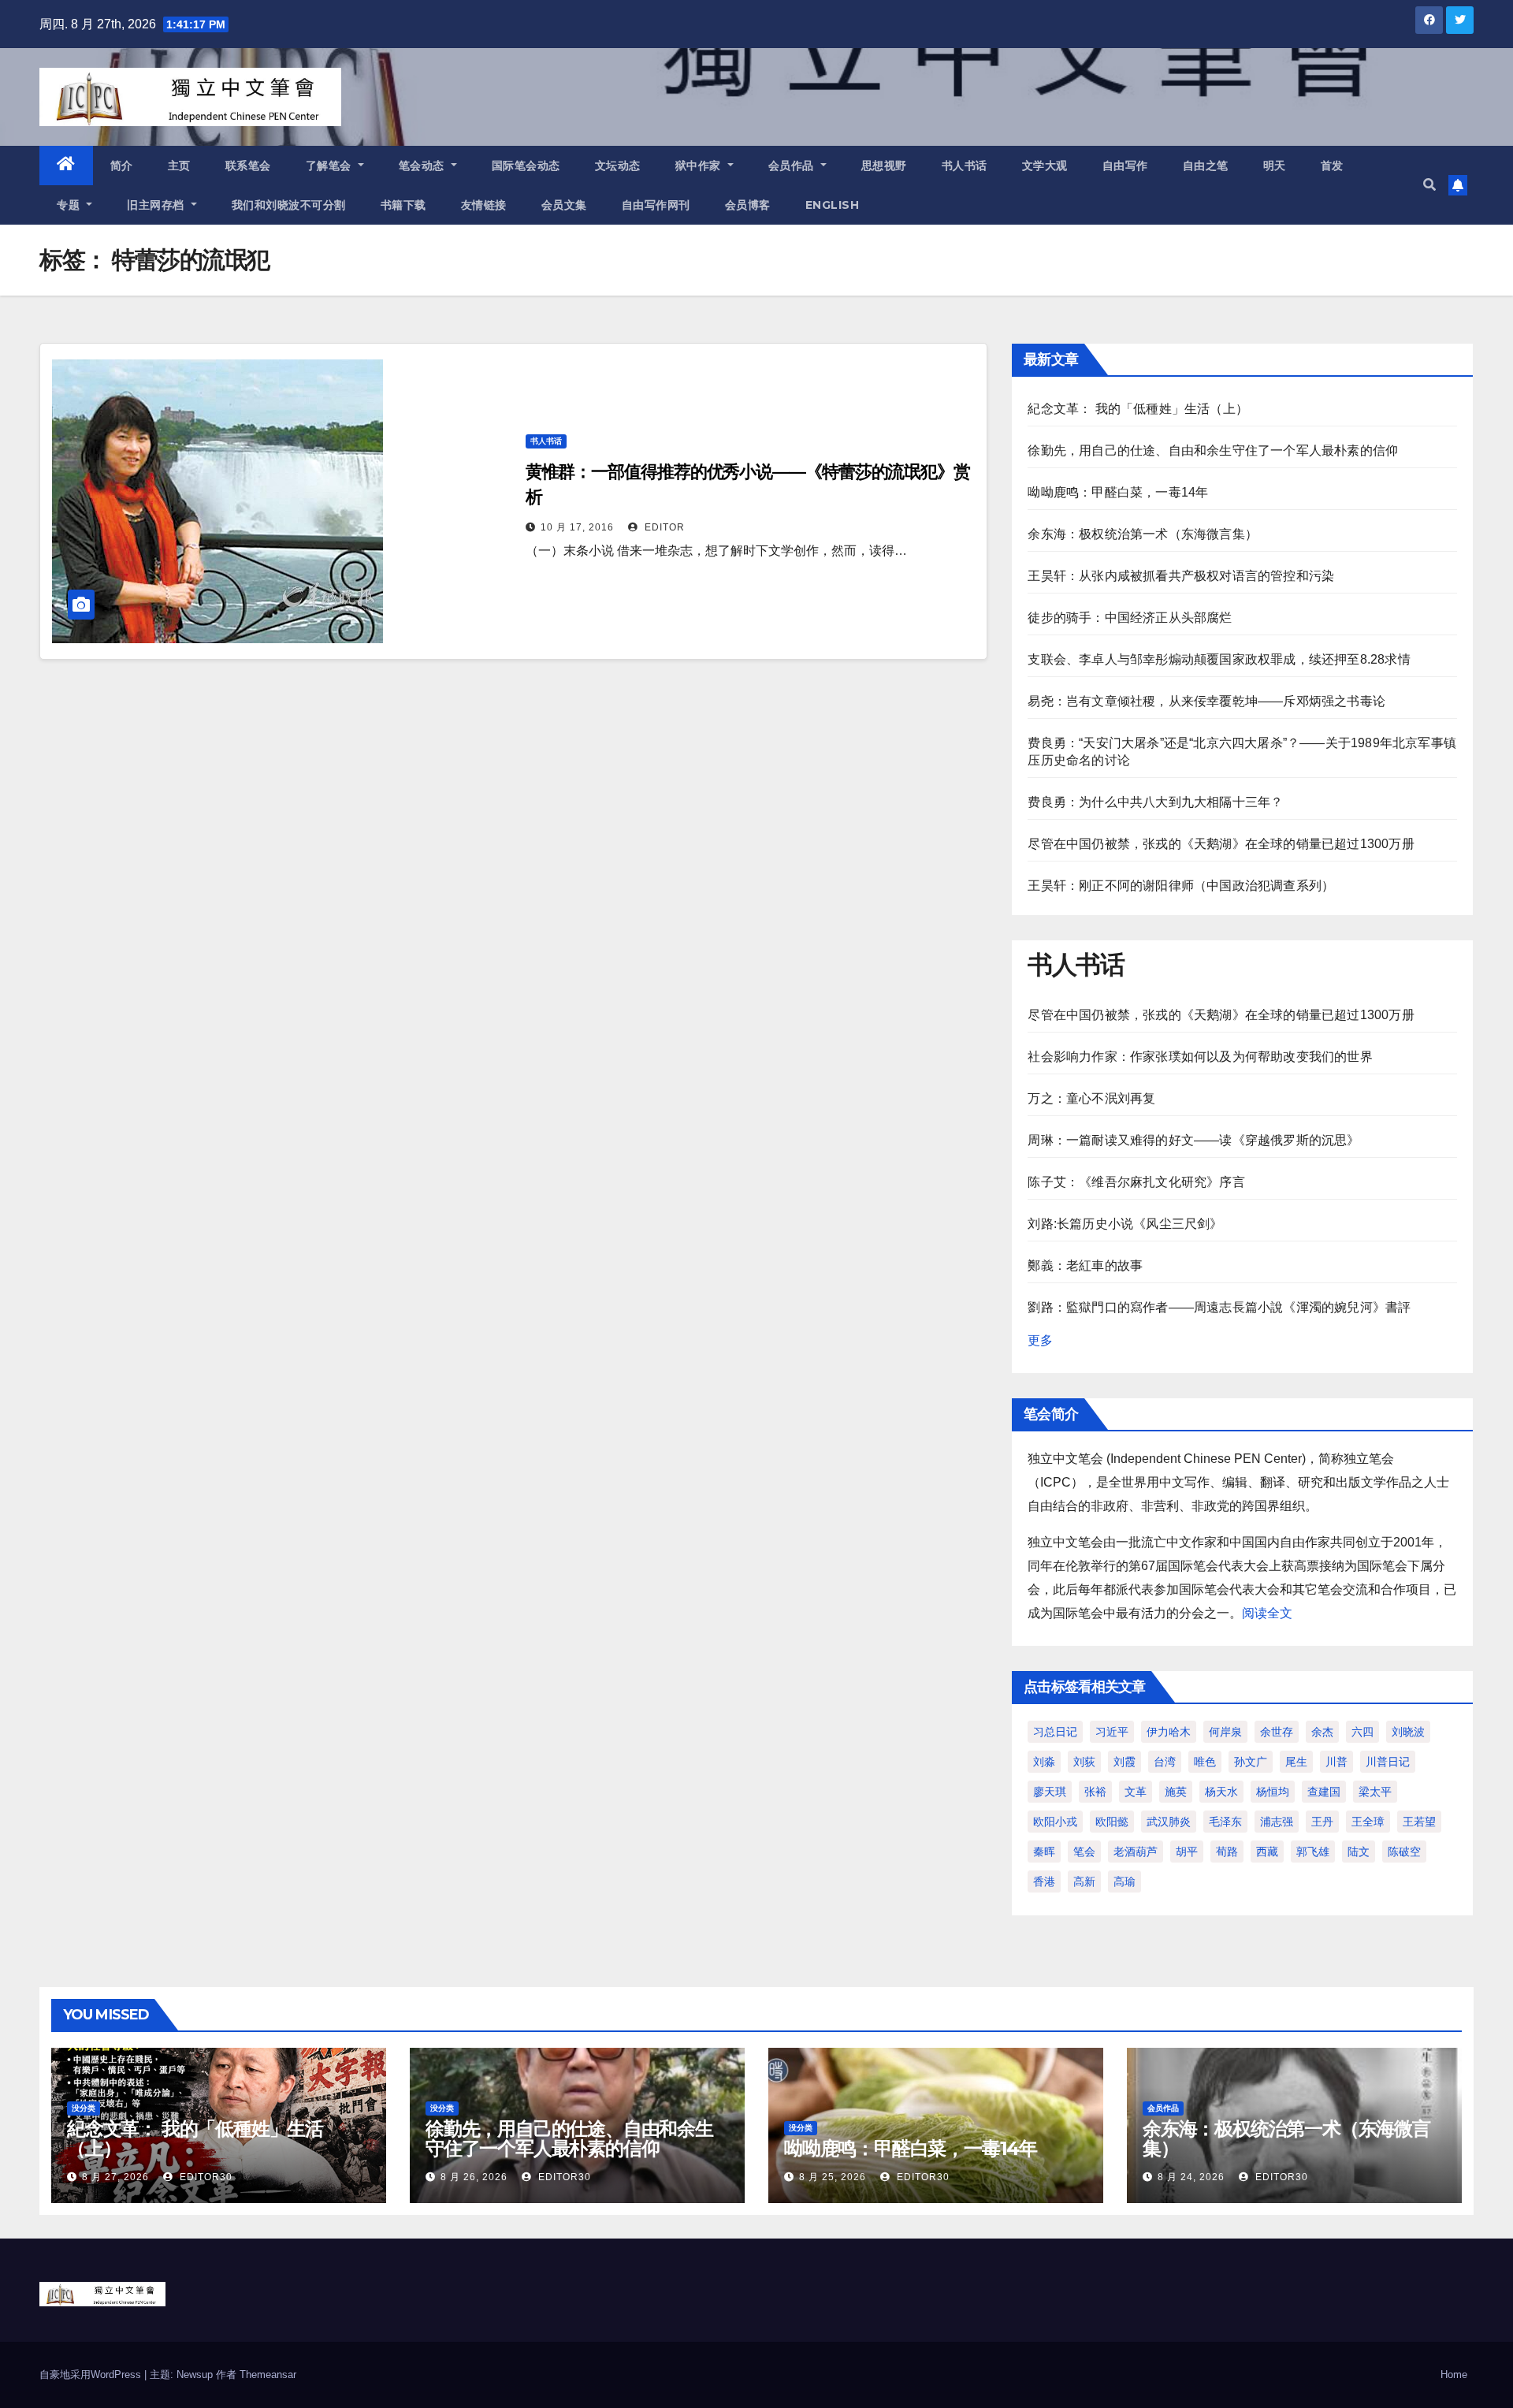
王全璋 (1368, 1822)
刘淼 (1044, 1762)
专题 (70, 205)
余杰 (1322, 1732)
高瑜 (1125, 1881)
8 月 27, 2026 (115, 2177)
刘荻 (1084, 1762)
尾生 (1296, 1762)
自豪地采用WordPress (92, 2375)
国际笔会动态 (526, 166)
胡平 (1187, 1852)
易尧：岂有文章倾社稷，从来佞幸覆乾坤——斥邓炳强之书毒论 (1206, 701)
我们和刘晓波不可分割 (289, 205)
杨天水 (1221, 1792)
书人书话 (965, 166)
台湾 (1165, 1762)
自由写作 (1125, 166)
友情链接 (484, 205)
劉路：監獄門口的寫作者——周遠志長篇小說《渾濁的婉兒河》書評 (1219, 1307)
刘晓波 (1408, 1732)
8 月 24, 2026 (1191, 2177)
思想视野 (884, 166)
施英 (1176, 1792)
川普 (1336, 1762)
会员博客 (748, 205)
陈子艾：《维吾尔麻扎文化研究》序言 (1136, 1182)
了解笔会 (331, 166)
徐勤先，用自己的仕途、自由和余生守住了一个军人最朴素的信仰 (1213, 450)
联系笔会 (248, 166)
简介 (122, 166)
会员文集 (564, 205)
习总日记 (1055, 1732)
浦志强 (1277, 1822)
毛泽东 (1225, 1822)
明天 (1275, 166)
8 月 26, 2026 (474, 2177)
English (833, 205)
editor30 (204, 2177)
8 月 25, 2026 (833, 2177)
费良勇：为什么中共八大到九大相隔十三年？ (1155, 802)
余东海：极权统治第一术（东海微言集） (1143, 534)
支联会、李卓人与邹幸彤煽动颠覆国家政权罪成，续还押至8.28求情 (1219, 659)
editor (663, 527)
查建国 (1324, 1792)
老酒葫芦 (1136, 1852)
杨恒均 (1273, 1792)
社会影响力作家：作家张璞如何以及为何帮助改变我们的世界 (1200, 1057)
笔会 (1084, 1852)
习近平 (1112, 1732)
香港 (1044, 1881)
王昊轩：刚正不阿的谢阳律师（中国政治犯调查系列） (1181, 886)
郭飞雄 (1313, 1852)
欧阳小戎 (1055, 1822)
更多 (1040, 1340)
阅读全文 (1267, 1613)
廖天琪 (1050, 1792)
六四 (1362, 1732)
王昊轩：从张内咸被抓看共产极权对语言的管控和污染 (1181, 576)
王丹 (1322, 1822)
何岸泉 (1225, 1732)
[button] (1429, 185)
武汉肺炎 (1169, 1822)
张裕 (1095, 1792)
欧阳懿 (1112, 1822)
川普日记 (1388, 1762)
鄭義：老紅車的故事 (1085, 1265)
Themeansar (268, 2375)
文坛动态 (618, 166)
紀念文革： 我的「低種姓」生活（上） (1138, 409)
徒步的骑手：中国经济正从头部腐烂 (1130, 618)
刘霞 (1125, 1762)
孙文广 (1251, 1762)
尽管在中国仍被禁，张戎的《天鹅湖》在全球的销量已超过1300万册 (1221, 844)
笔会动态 (424, 166)
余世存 (1277, 1732)
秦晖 (1044, 1852)
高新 (1084, 1881)
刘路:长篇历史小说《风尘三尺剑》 (1125, 1224)
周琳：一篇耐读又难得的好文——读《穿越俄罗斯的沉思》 (1193, 1140)
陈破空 (1404, 1852)
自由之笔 (1206, 166)
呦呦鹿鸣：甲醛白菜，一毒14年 (1118, 492)
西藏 (1267, 1852)
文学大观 (1045, 166)
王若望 (1419, 1822)
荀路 (1227, 1852)
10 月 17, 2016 (577, 527)
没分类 (84, 2108)
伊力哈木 (1169, 1732)
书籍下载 (403, 205)
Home (1454, 2375)
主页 (179, 166)
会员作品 (793, 166)
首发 (1332, 166)
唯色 (1205, 1762)
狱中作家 (700, 166)
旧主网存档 (157, 205)
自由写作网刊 (656, 205)
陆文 (1359, 1852)
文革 (1136, 1792)
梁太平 (1375, 1792)
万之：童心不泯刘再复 (1091, 1098)
